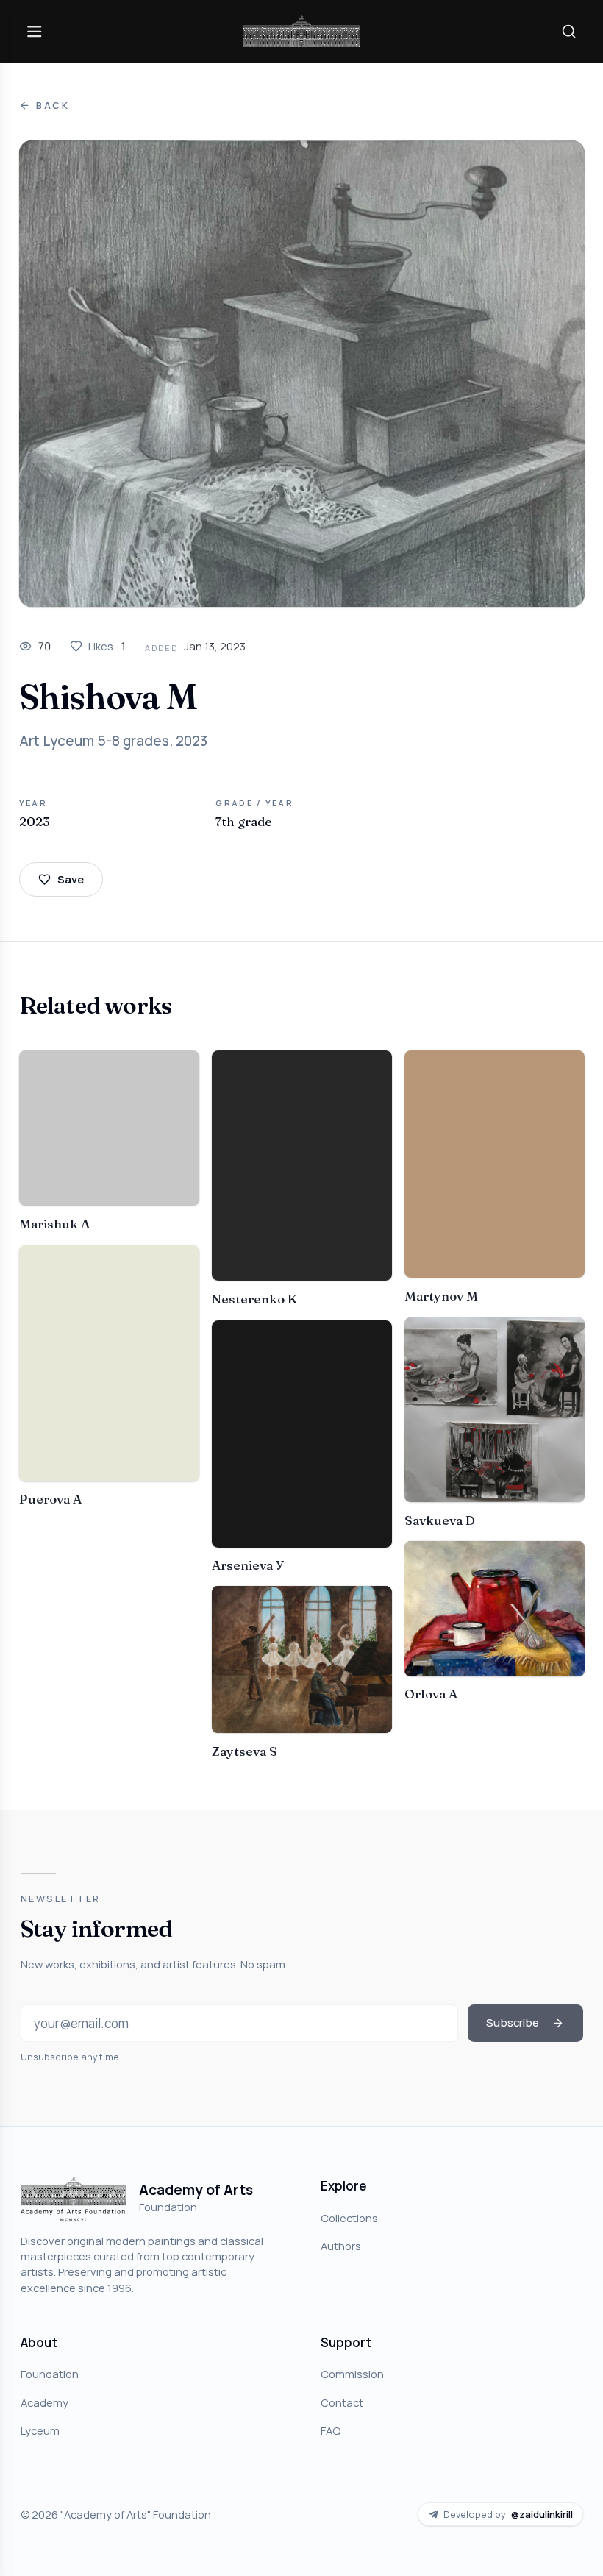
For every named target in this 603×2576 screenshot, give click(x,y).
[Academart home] (301, 31)
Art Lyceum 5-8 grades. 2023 (113, 741)
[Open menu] (35, 31)
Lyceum (40, 2430)
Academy (44, 2402)
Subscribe (513, 2022)
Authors (341, 2246)
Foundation (50, 2374)
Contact (342, 2402)
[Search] (568, 31)
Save (71, 879)
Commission (352, 2374)
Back (53, 106)
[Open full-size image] (302, 374)
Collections (349, 2218)
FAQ (331, 2430)
